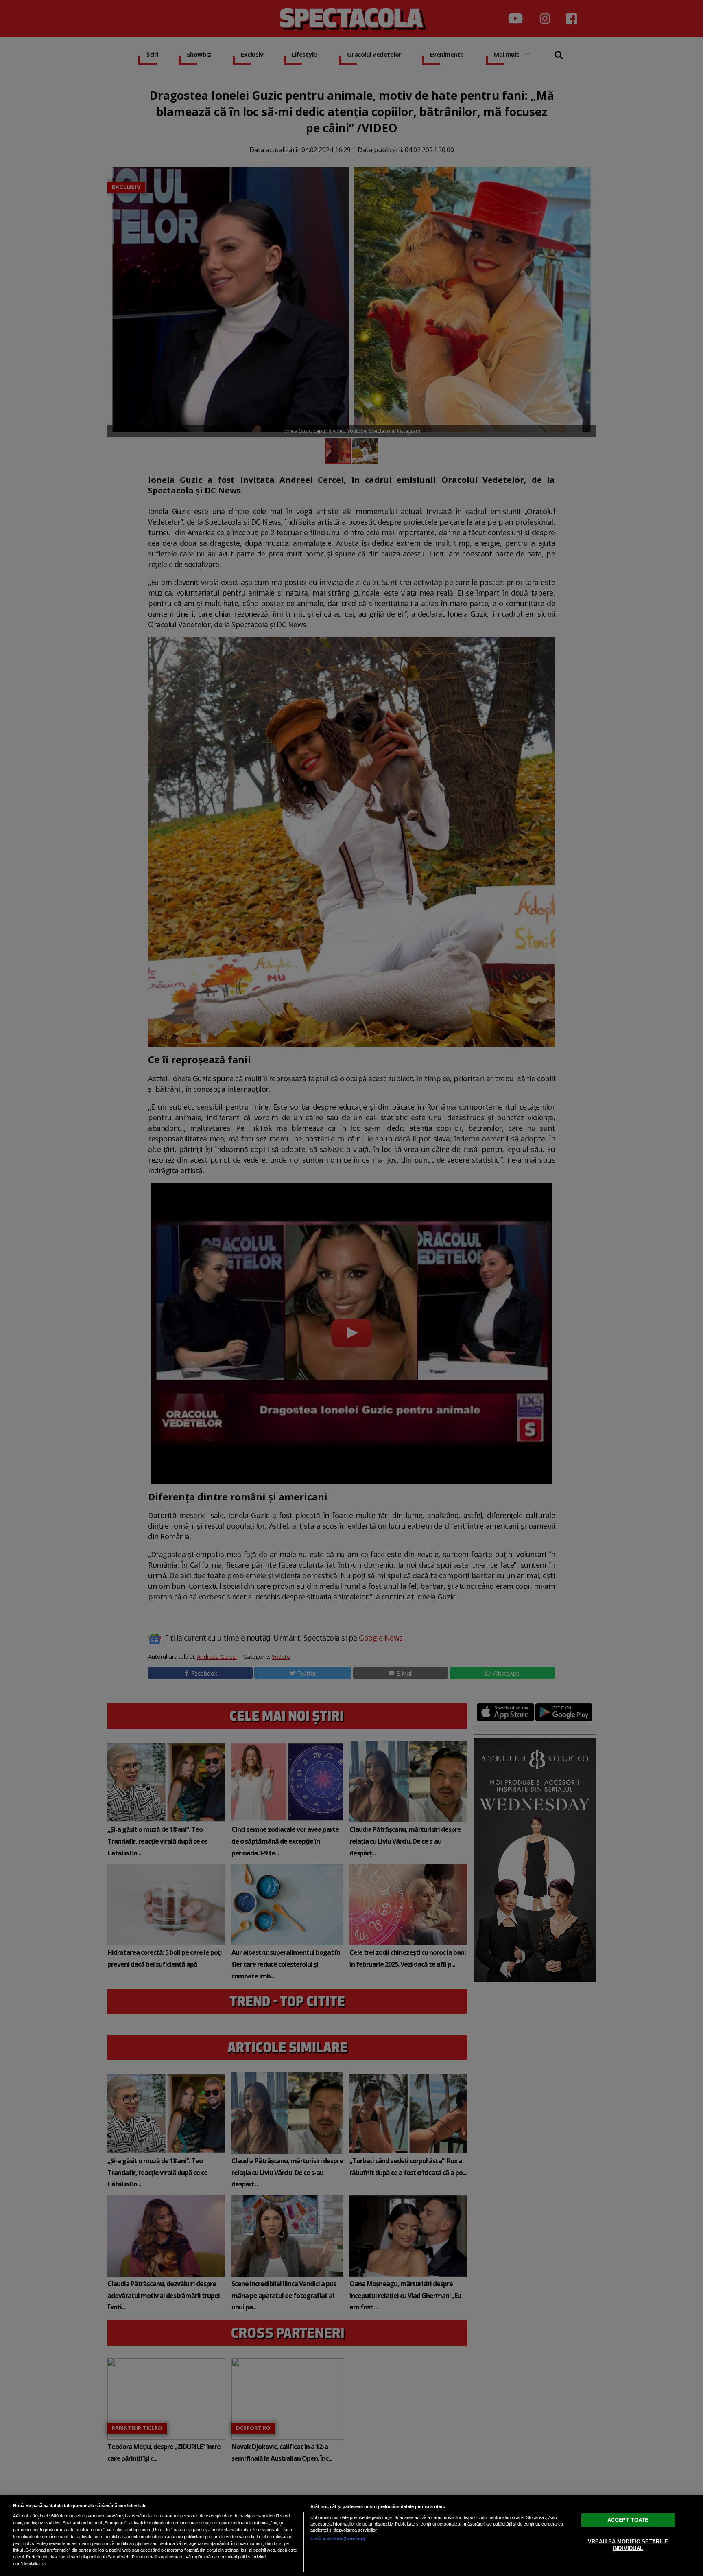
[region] (351, 2535)
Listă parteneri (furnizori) (338, 2539)
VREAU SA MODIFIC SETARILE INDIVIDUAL (628, 2545)
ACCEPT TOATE (628, 2520)
